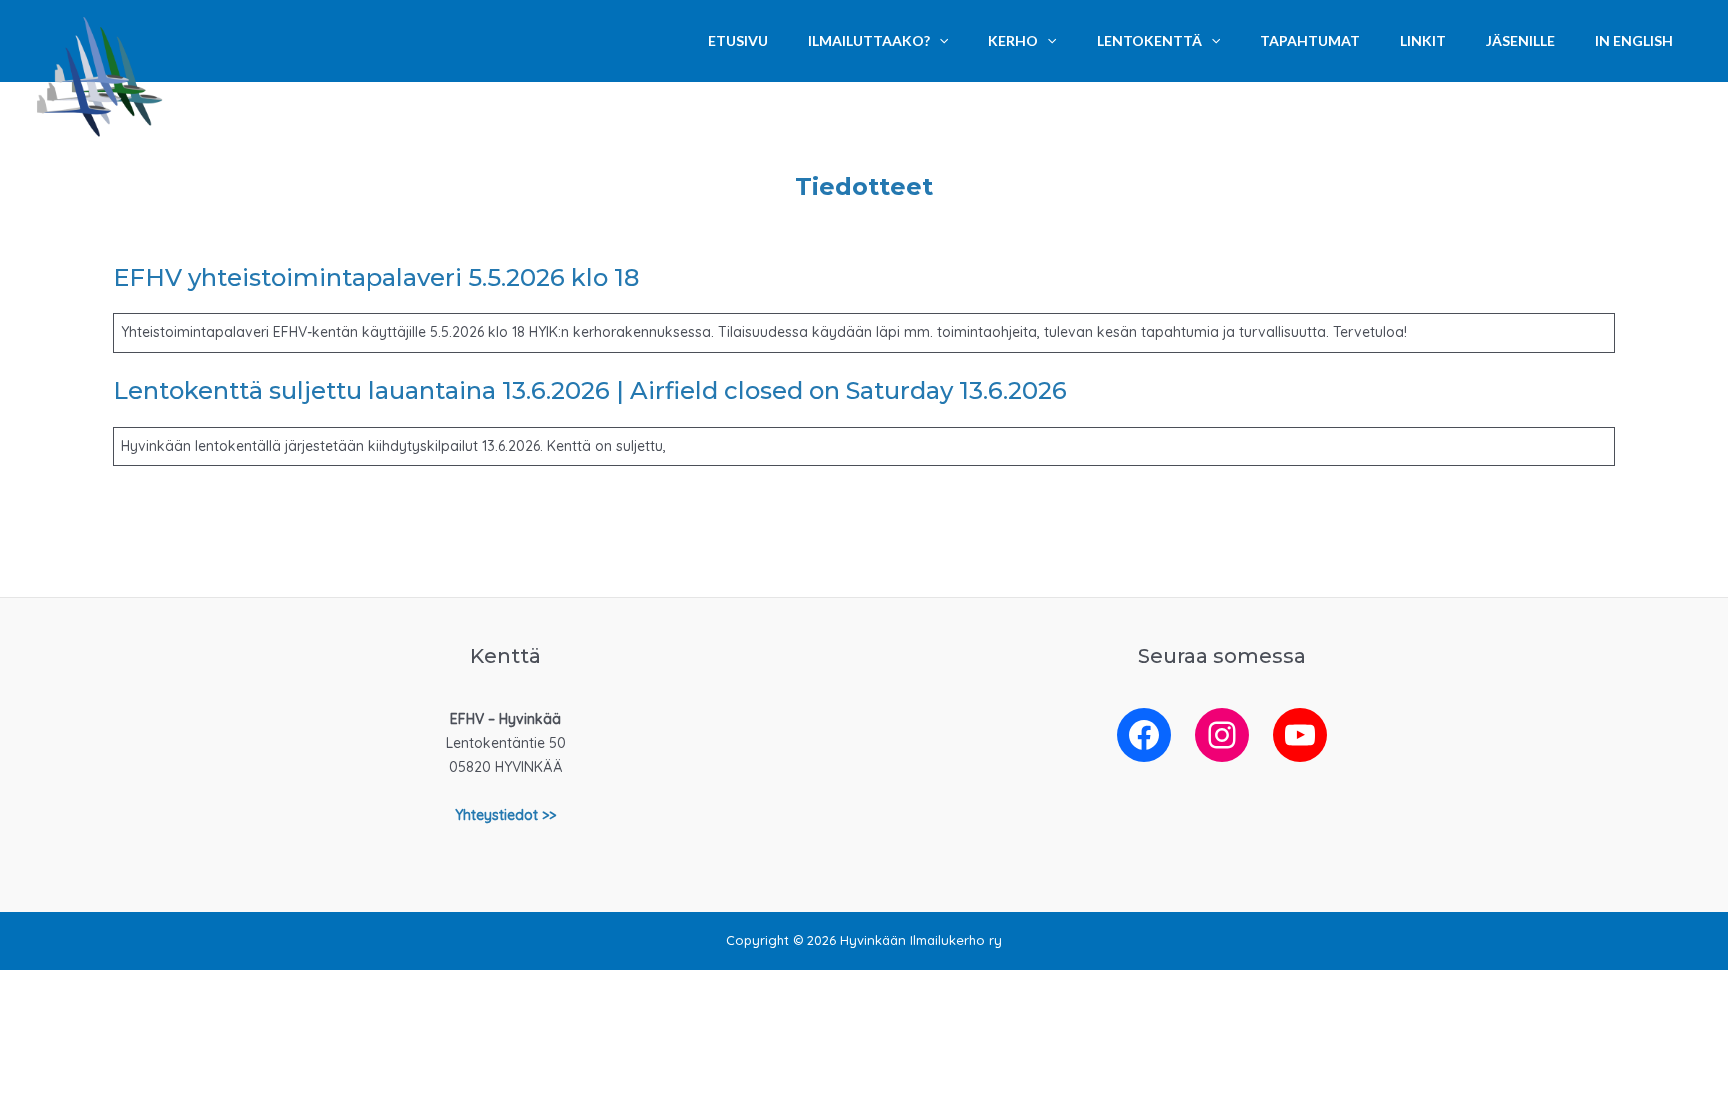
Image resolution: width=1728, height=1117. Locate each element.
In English (1634, 40)
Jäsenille (1520, 40)
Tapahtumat (1310, 40)
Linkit (1423, 40)
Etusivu (738, 40)
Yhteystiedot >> (505, 815)
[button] (939, 41)
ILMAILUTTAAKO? (869, 40)
